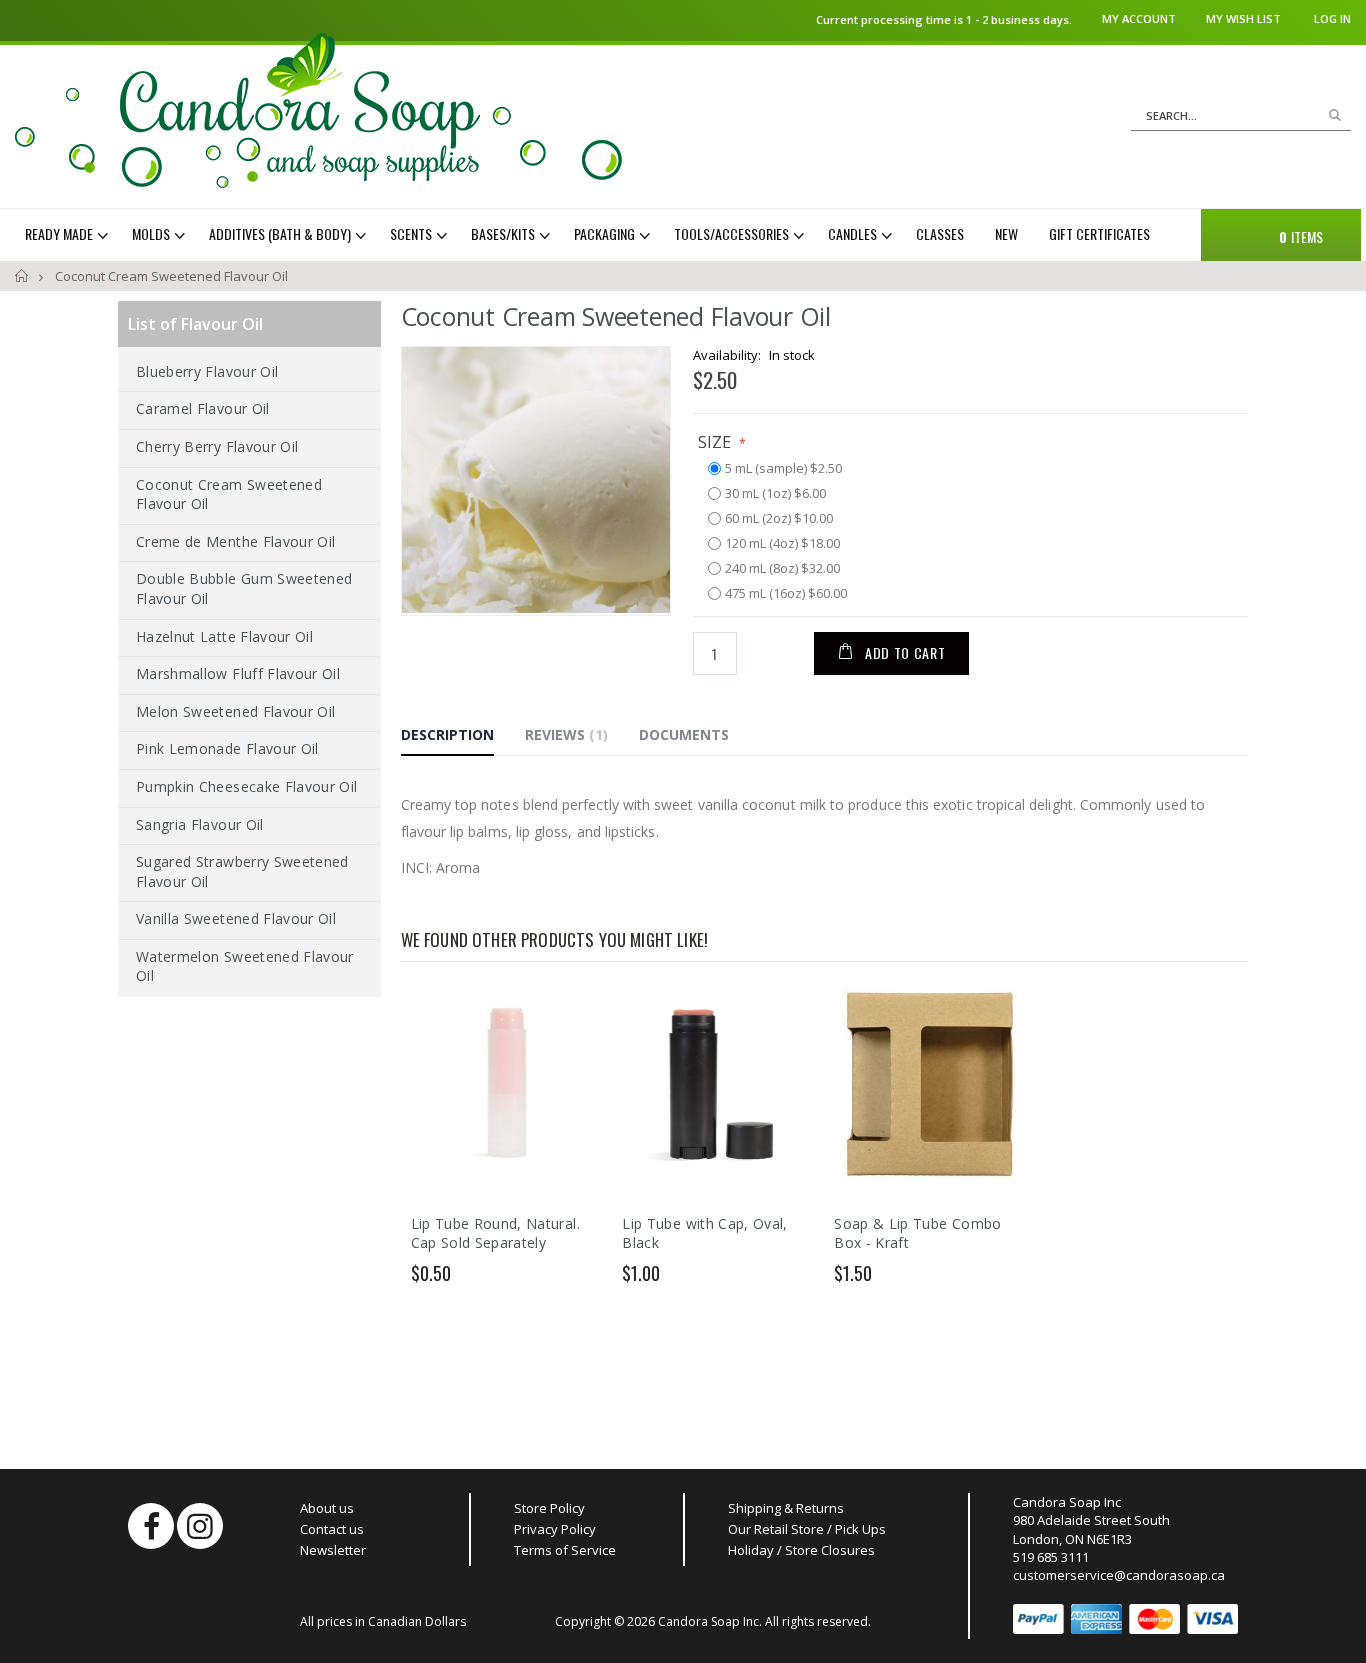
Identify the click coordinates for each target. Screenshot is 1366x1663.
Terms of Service (565, 1550)
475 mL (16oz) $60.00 (786, 594)
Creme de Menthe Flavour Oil (235, 541)
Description (447, 734)
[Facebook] (151, 1526)
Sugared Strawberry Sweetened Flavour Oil (242, 871)
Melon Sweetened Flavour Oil (235, 711)
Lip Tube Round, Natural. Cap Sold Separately (495, 1233)
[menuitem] (69, 234)
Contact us (332, 1529)
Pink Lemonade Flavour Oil (227, 748)
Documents (684, 734)
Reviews (564, 734)
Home (22, 276)
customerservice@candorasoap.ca (1119, 1575)
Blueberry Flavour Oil (207, 371)
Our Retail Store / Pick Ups (807, 1529)
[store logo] (318, 110)
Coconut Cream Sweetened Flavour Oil (229, 494)
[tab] (462, 738)
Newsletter (333, 1550)
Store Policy (549, 1508)
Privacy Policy (555, 1529)
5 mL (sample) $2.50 (783, 469)
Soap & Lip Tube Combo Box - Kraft (917, 1233)
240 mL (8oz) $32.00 (782, 569)
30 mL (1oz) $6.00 (775, 494)
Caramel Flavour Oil (203, 408)
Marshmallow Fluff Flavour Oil (238, 673)
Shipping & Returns (786, 1508)
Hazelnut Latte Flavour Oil (224, 636)
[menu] (601, 234)
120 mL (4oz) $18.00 (782, 544)
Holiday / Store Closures (801, 1550)
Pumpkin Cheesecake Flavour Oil (247, 786)
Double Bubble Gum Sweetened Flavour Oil (244, 588)
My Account (1139, 18)
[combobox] (1241, 116)
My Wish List (1243, 18)
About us (327, 1508)
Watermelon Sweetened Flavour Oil (245, 966)
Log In (1332, 18)
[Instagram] (200, 1526)
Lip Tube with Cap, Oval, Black (704, 1233)
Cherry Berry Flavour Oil (217, 446)
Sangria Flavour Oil (200, 824)
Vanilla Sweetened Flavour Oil (236, 918)
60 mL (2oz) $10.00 (779, 519)
